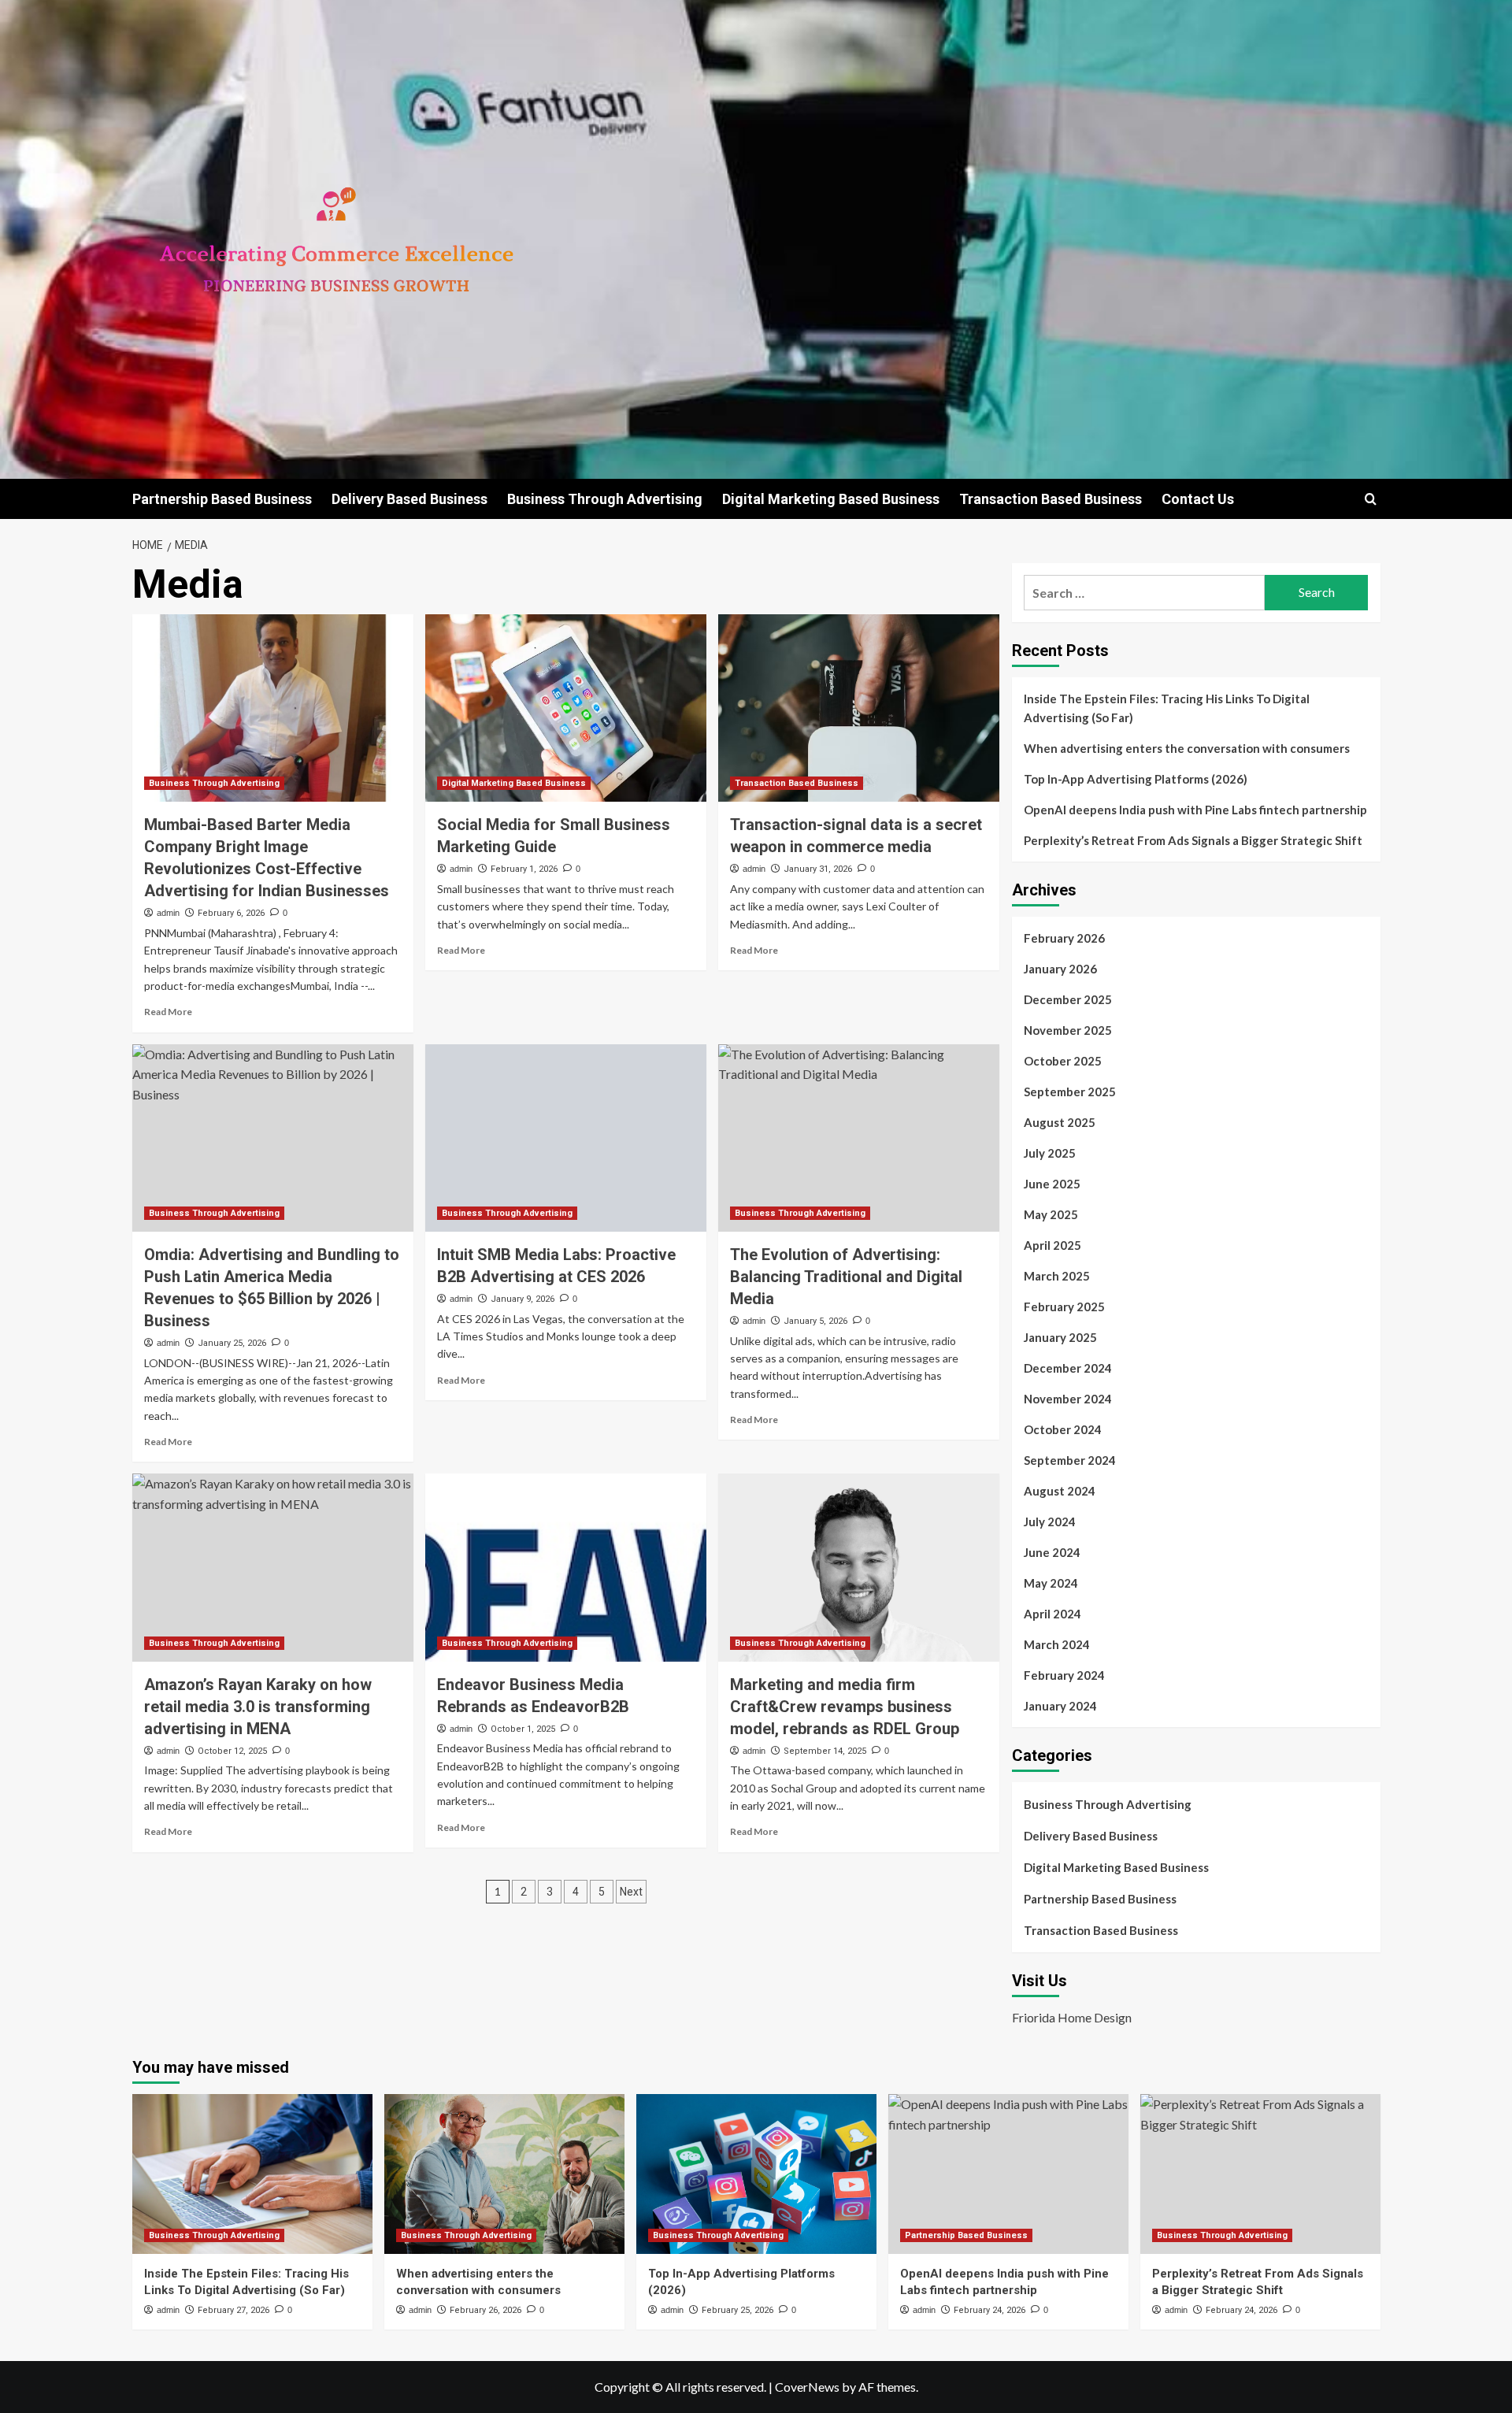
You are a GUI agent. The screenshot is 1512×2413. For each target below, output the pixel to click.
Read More (168, 1012)
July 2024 (1050, 1522)
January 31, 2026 (818, 869)
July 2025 (1050, 1153)
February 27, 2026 (233, 2310)
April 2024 (1052, 1614)
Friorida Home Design (1072, 2017)
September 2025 (1070, 1092)
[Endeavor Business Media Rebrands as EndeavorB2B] (566, 1567)
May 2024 (1051, 1583)
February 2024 (1064, 1675)
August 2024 (1060, 1491)
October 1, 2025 (523, 1729)
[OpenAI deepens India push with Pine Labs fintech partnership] (1008, 2174)
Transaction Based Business (1051, 499)
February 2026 (1064, 938)
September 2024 (1070, 1460)
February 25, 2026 (737, 2310)
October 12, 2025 (232, 1751)
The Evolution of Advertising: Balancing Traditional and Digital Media (846, 1277)
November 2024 (1068, 1399)
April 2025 (1052, 1245)
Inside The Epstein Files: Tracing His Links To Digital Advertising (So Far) (1167, 708)
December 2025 (1068, 999)
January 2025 (1060, 1337)
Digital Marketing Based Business (831, 499)
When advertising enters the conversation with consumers (1187, 748)
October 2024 (1063, 1429)
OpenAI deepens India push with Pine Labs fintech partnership (1195, 810)
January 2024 (1060, 1706)
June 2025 (1052, 1184)
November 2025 (1068, 1030)
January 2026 (1060, 969)
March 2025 (1057, 1276)
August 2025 (1060, 1122)
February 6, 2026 (231, 913)
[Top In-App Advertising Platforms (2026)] (756, 2174)
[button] (1371, 499)
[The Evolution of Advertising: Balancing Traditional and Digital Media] (859, 1138)
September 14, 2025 (825, 1751)
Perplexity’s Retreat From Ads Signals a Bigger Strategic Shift (1193, 840)
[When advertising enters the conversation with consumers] (504, 2174)
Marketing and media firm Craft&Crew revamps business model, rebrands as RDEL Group (845, 1707)
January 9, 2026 (523, 1299)
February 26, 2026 (485, 2310)
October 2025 (1063, 1061)
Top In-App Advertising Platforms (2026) (1136, 779)
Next (631, 1892)
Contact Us (1198, 499)
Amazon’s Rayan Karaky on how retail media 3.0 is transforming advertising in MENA (258, 1707)
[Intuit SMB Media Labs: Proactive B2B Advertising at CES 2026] (566, 1138)
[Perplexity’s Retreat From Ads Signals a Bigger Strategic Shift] (1260, 2174)
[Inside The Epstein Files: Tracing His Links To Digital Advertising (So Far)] (252, 2174)
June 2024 (1052, 1552)
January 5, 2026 (815, 1321)
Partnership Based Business (222, 499)
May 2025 (1051, 1214)
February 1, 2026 (524, 869)
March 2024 (1057, 1644)
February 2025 (1064, 1307)
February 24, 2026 (989, 2310)
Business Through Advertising (605, 499)
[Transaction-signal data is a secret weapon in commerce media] (859, 708)
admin (168, 913)
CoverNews (807, 2387)
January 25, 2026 (232, 1343)
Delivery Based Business (409, 499)
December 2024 (1068, 1368)
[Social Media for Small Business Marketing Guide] (566, 708)
